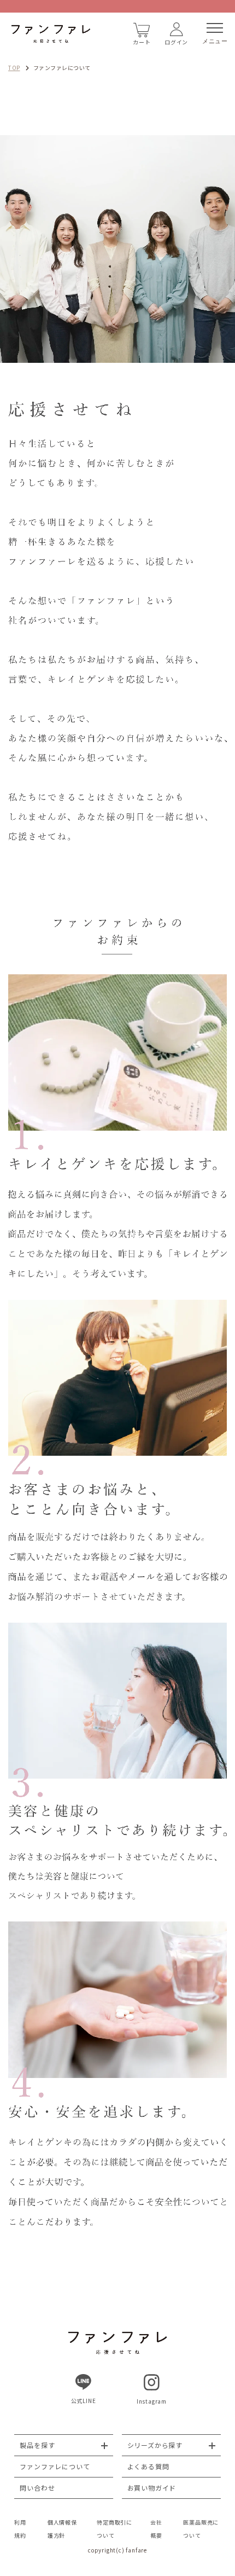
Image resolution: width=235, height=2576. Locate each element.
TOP (14, 68)
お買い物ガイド (152, 2488)
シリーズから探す (155, 2445)
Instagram (152, 2401)
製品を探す (37, 2445)
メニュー (215, 41)
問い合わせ (37, 2488)
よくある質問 (148, 2466)
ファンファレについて (55, 2466)
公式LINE (84, 2401)
